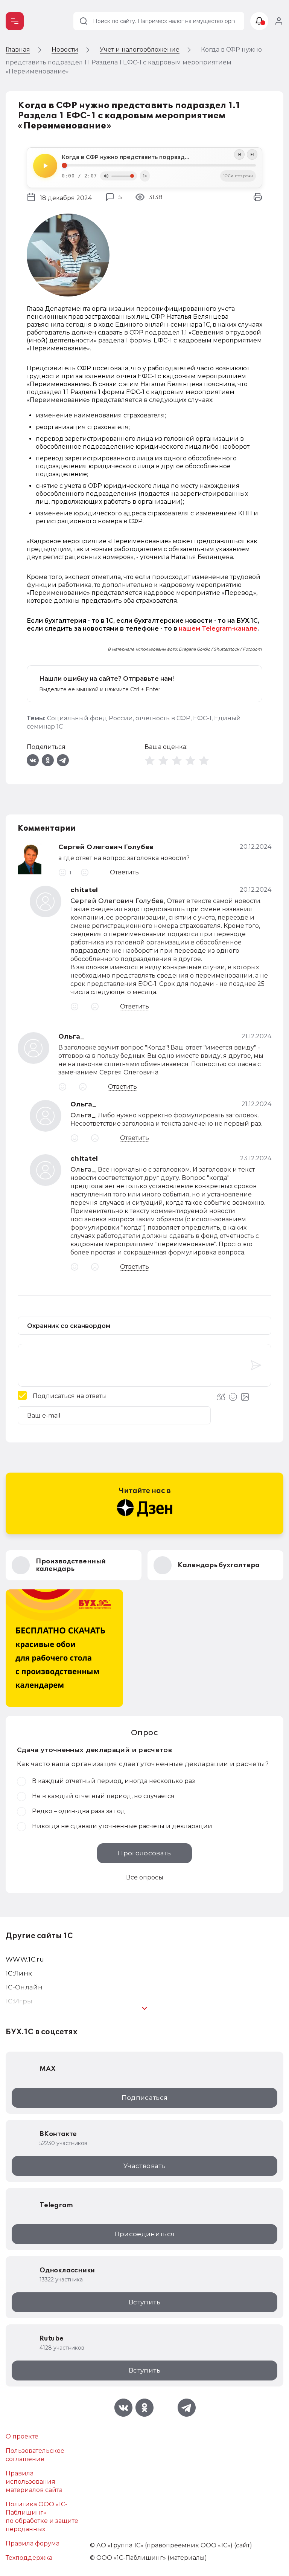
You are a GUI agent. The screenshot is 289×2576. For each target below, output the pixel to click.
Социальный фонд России (90, 718)
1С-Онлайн (24, 1987)
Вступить (144, 2302)
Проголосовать (144, 1853)
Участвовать (144, 2166)
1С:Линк (19, 1973)
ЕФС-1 (202, 718)
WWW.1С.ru (25, 1959)
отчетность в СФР (163, 718)
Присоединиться (145, 2234)
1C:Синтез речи (238, 176)
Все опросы (145, 1877)
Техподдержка (29, 2558)
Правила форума (33, 2543)
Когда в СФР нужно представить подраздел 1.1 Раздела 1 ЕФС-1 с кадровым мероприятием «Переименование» (159, 157)
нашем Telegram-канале (218, 629)
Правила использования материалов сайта (34, 2482)
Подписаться (145, 2098)
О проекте (22, 2436)
